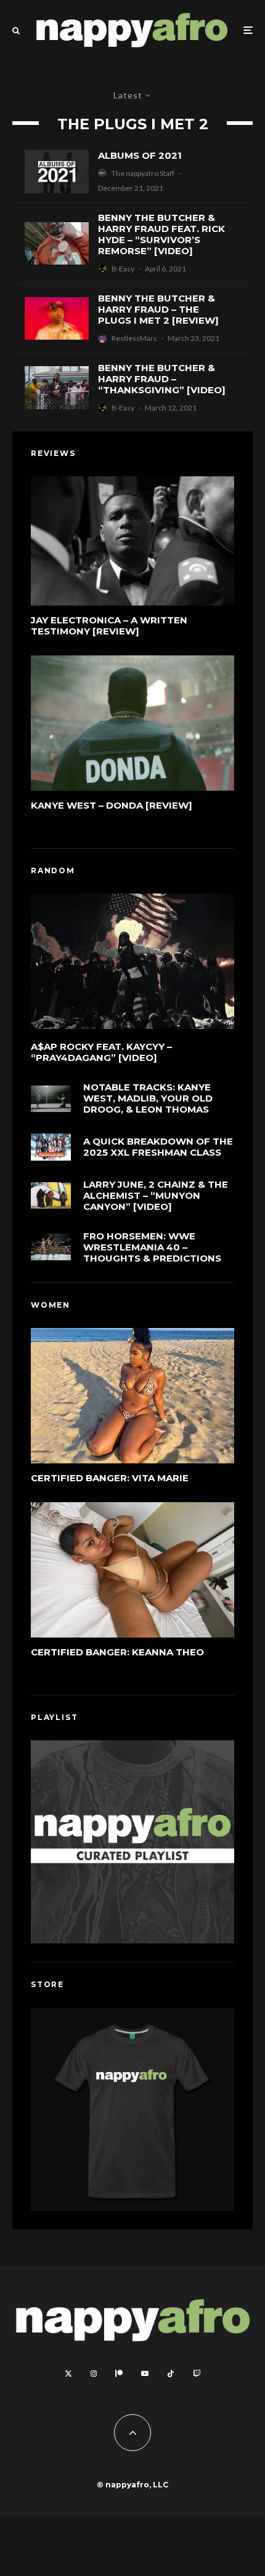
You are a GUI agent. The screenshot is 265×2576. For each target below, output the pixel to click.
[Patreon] (119, 2374)
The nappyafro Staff (143, 173)
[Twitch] (197, 2374)
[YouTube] (145, 2374)
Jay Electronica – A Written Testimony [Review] (109, 626)
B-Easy (123, 269)
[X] (68, 2374)
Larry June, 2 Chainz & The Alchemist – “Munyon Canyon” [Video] (156, 1196)
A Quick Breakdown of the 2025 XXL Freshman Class (158, 1147)
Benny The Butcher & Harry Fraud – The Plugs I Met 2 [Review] (158, 310)
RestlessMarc (134, 338)
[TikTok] (171, 2374)
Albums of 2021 (140, 156)
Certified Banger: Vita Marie (110, 1478)
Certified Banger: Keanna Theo (117, 1652)
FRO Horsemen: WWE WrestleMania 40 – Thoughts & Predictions (152, 1247)
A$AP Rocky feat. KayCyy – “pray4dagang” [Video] (101, 1052)
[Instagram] (94, 2374)
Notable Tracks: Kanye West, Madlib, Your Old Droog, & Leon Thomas (148, 1098)
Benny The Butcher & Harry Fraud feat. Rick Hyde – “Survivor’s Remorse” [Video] (161, 234)
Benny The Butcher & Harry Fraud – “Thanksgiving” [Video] (162, 379)
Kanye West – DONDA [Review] (112, 806)
